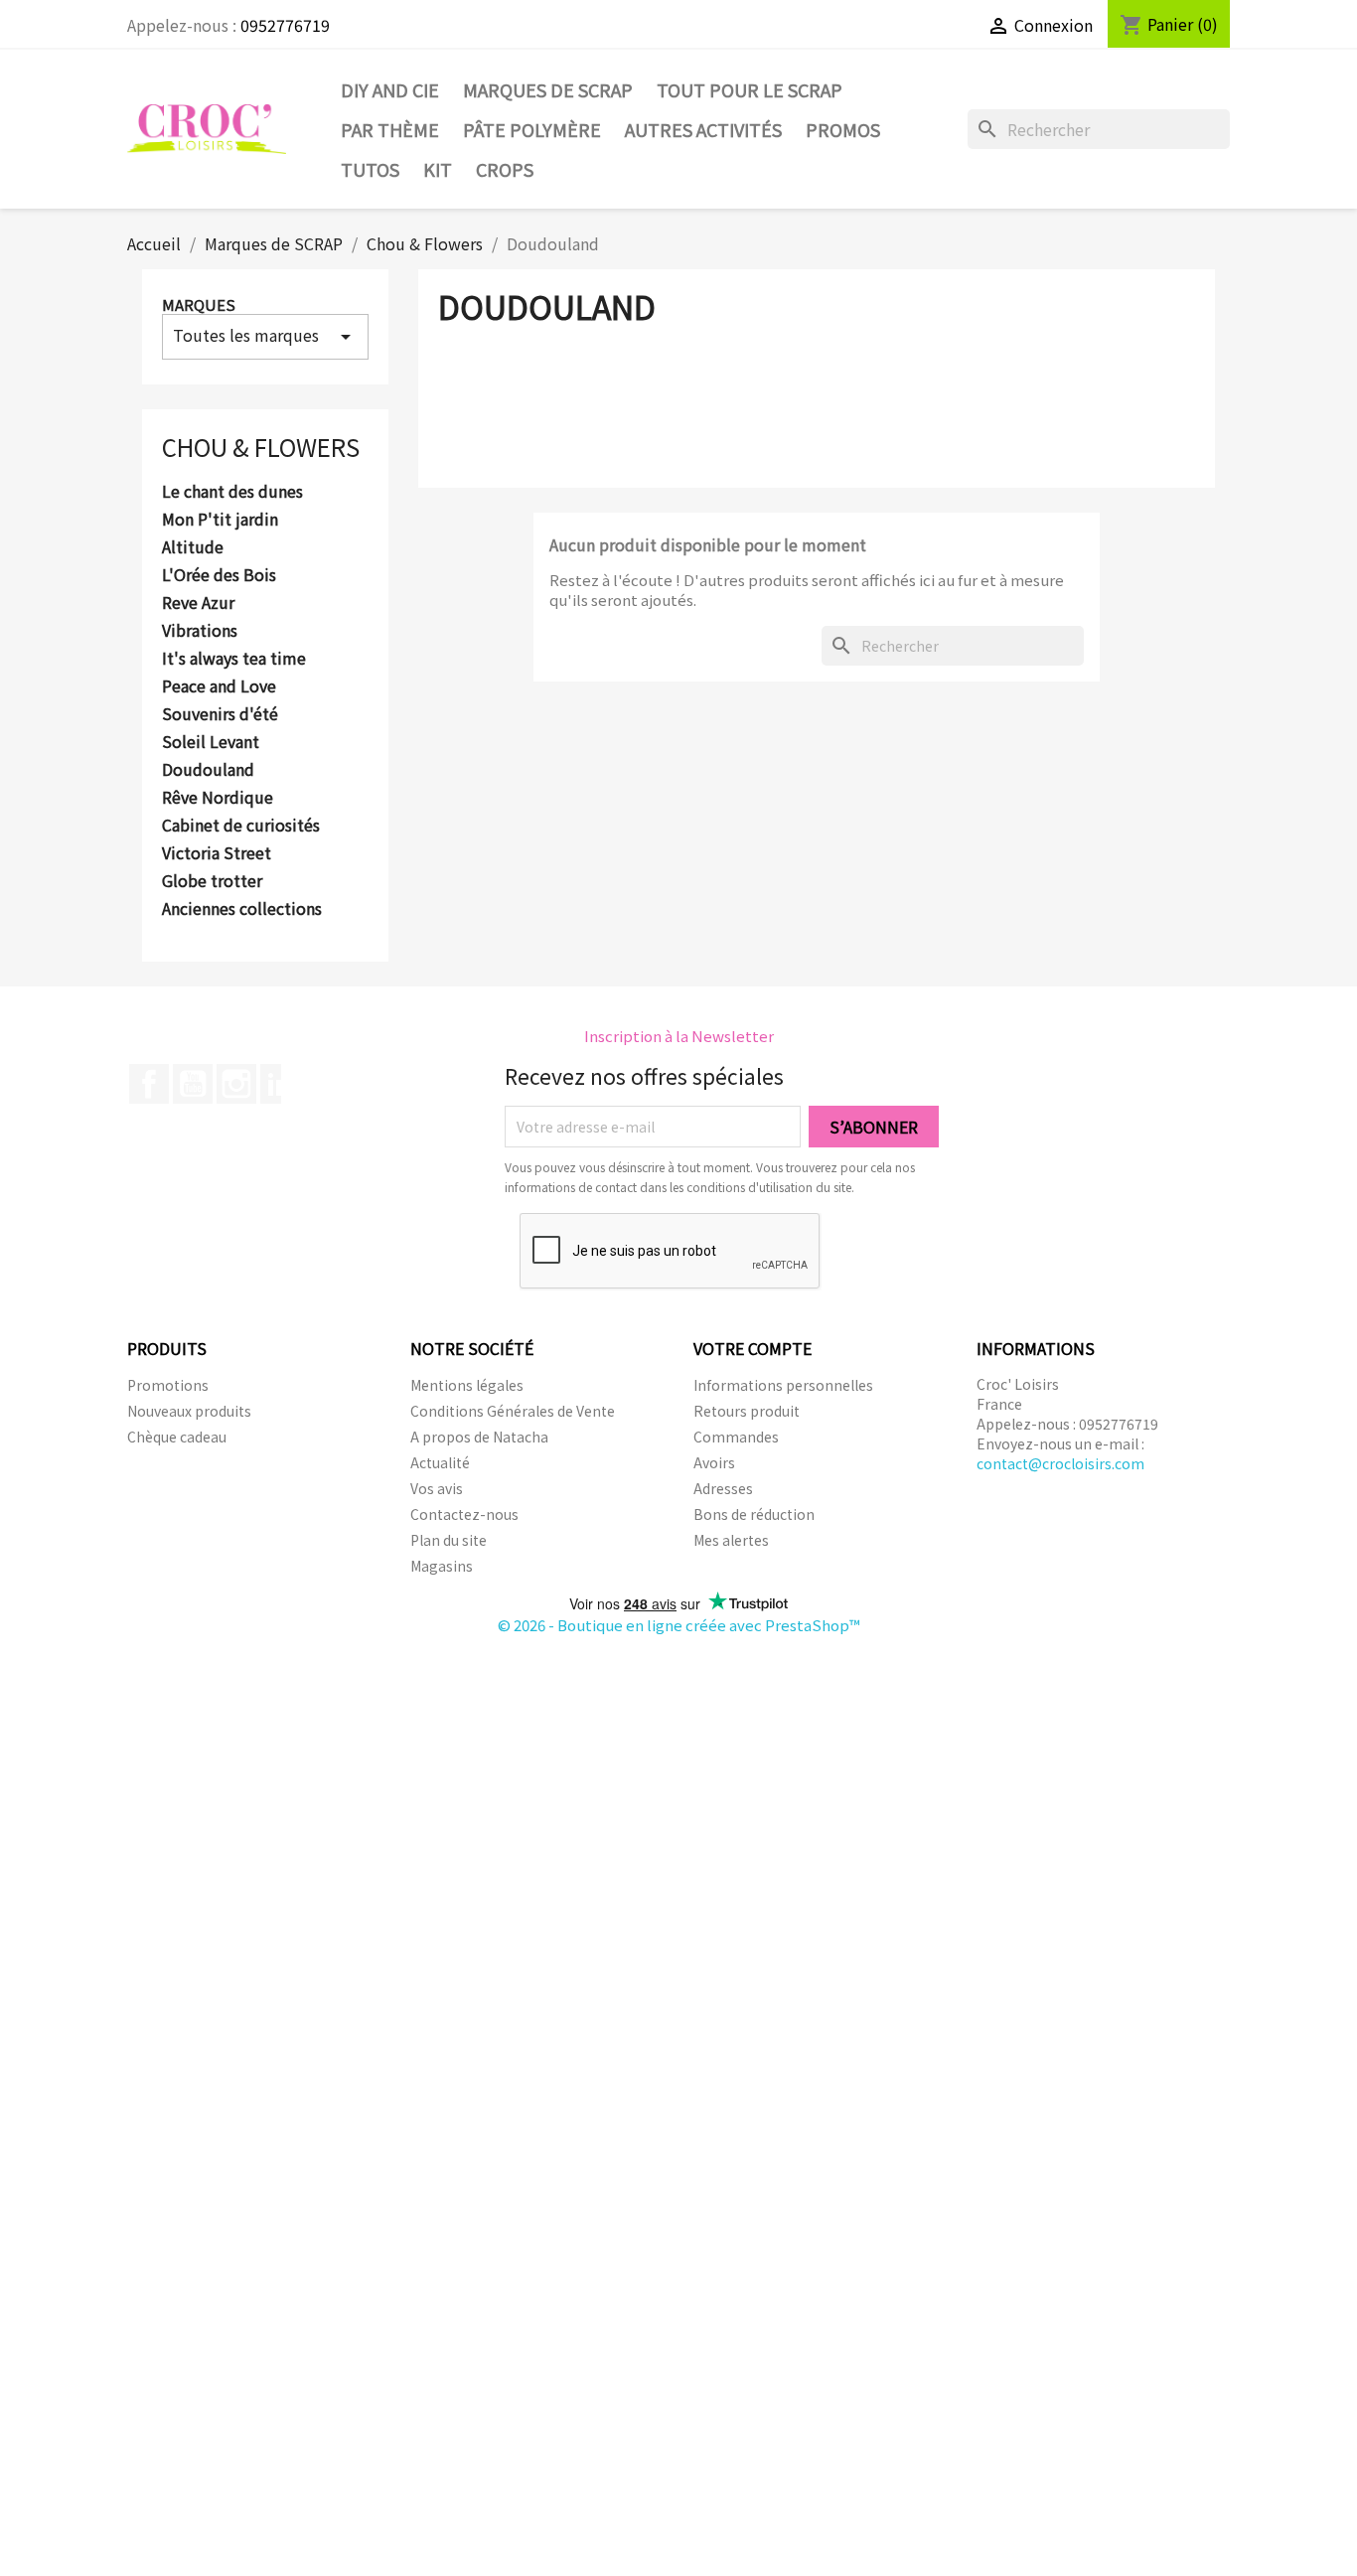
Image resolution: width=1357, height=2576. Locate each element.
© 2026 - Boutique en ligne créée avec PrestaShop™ (679, 1625)
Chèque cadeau (177, 1437)
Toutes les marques (265, 336)
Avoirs (714, 1462)
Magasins (442, 1566)
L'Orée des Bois (219, 575)
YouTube (193, 1084)
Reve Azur (198, 603)
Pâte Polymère (532, 129)
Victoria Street (217, 853)
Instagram (236, 1084)
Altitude (193, 547)
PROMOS (843, 129)
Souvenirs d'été (220, 714)
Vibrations (200, 631)
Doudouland (208, 770)
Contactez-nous (464, 1514)
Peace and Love (219, 686)
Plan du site (449, 1540)
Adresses (723, 1488)
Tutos (370, 169)
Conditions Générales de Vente (513, 1411)
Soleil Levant (211, 742)
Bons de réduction (754, 1514)
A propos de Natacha (479, 1437)
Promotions (168, 1385)
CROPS (505, 169)
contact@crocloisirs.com (1060, 1463)
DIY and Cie (390, 89)
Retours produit (747, 1411)
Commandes (736, 1437)
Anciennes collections (242, 909)
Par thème (390, 129)
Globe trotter (212, 881)
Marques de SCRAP (548, 89)
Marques (199, 304)
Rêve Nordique (218, 798)
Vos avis (437, 1488)
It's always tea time (234, 659)
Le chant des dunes (232, 492)
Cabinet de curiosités (241, 826)
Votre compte (753, 1348)
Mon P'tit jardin (220, 520)
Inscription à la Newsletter (679, 1036)
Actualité (440, 1462)
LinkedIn (280, 1084)
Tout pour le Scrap (750, 89)
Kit (438, 169)
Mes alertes (731, 1540)
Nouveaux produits (189, 1411)
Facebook (149, 1084)
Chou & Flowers (261, 447)
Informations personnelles (783, 1385)
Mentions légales (467, 1385)
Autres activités (703, 129)
